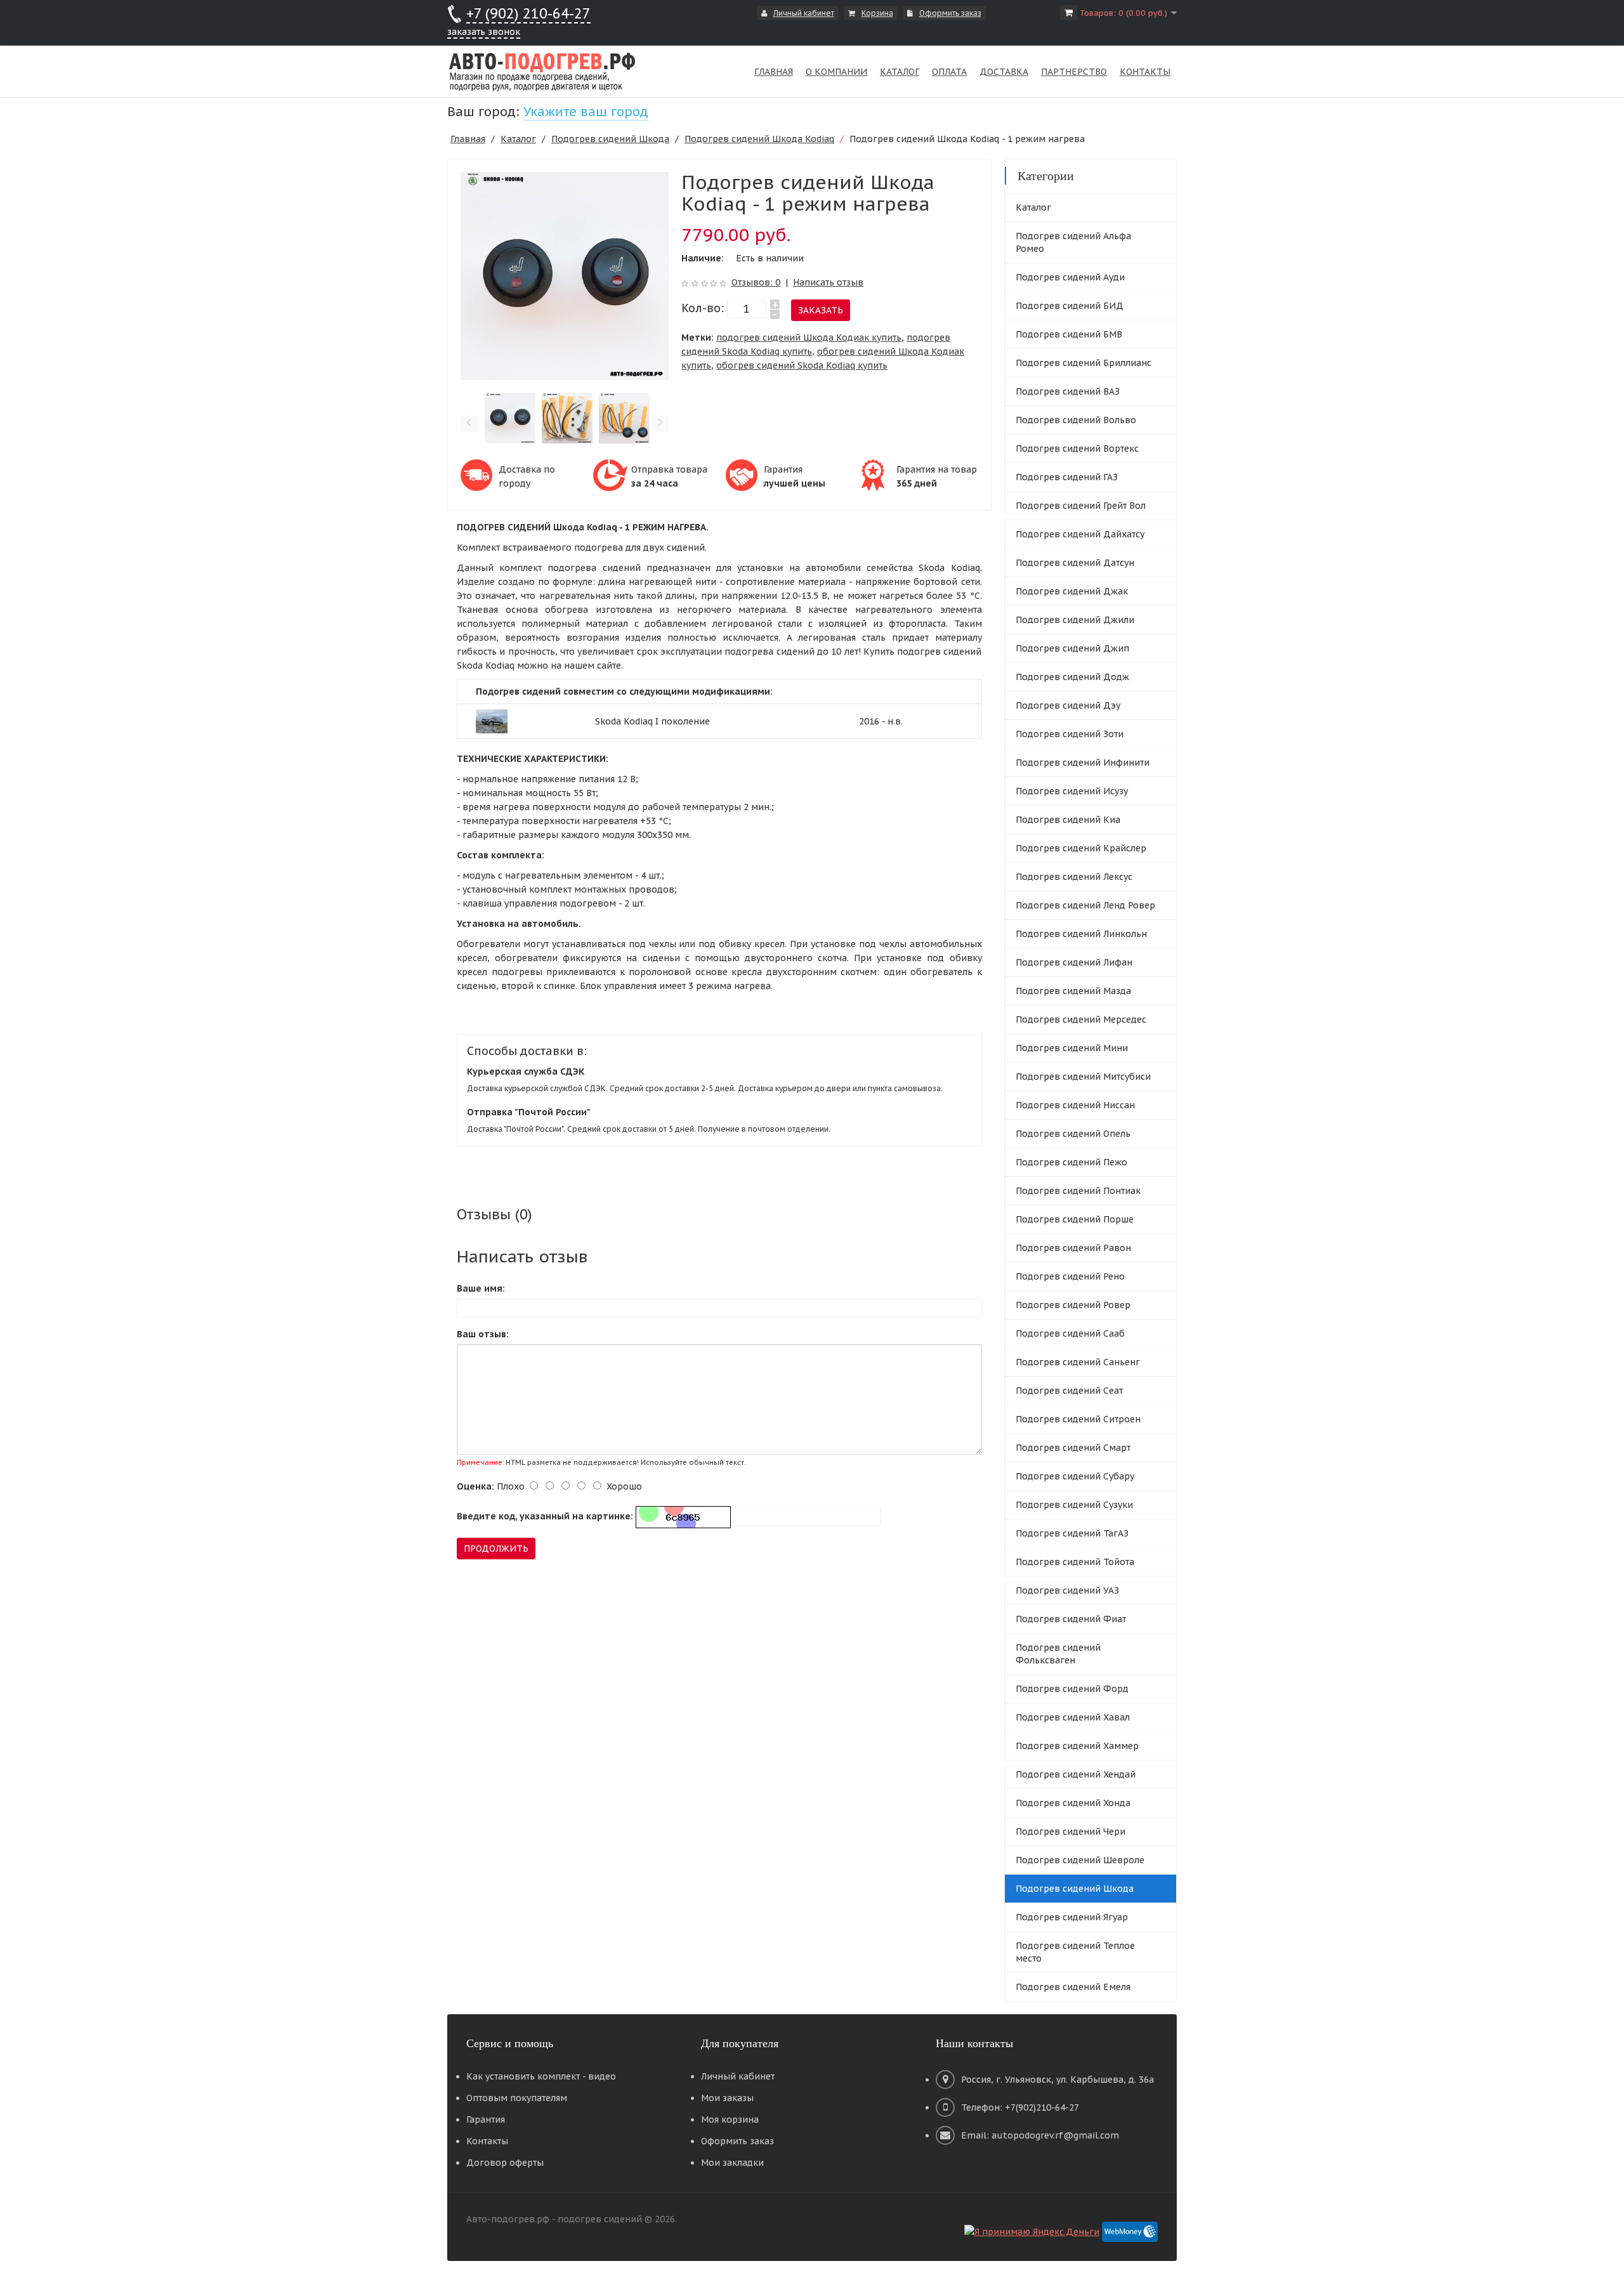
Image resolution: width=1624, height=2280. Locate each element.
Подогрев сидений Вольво (1076, 420)
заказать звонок (484, 32)
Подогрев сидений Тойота (1075, 1562)
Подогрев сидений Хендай (1076, 1774)
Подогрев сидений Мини (1072, 1048)
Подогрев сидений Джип (1072, 648)
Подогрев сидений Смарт (1073, 1448)
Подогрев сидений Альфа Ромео (1073, 242)
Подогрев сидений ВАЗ (1068, 391)
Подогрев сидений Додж (1072, 677)
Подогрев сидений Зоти (1070, 734)
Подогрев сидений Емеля (1073, 1987)
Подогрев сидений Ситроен (1078, 1419)
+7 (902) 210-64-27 (528, 13)
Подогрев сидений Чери (1071, 1831)
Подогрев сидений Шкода (610, 139)
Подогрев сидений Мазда (1073, 991)
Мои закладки (732, 2163)
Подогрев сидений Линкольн (1081, 934)
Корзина (877, 13)
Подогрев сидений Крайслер (1081, 848)
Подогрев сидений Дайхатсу (1080, 534)
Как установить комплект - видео (541, 2076)
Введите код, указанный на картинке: (545, 1516)
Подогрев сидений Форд (1072, 1689)
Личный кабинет (804, 13)
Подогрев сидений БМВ (1069, 334)
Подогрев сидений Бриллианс (1084, 363)
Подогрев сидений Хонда (1073, 1803)
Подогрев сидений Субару (1075, 1476)
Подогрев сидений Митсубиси (1083, 1077)
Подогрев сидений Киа (1068, 820)
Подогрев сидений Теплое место (1075, 1952)
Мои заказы (727, 2098)
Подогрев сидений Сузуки (1074, 1505)
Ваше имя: (481, 1288)
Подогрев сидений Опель (1073, 1134)
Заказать (821, 310)
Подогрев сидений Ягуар (1072, 1917)
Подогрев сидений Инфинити (1083, 763)
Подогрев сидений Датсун (1075, 563)
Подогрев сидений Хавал (1073, 1717)
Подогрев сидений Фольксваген (1058, 1654)
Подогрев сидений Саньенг (1078, 1362)
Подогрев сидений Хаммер (1077, 1746)
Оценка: (475, 1486)
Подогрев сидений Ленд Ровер (1085, 905)
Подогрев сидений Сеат (1069, 1391)
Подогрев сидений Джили (1075, 620)
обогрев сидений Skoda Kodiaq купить (802, 365)
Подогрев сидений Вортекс (1077, 449)
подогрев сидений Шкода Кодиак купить (809, 337)
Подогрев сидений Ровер (1073, 1305)
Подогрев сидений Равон (1073, 1248)
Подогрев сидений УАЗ (1067, 1590)
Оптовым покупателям (517, 2098)
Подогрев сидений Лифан (1074, 962)
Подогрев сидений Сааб (1070, 1333)
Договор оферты (505, 2163)
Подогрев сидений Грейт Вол (1081, 506)
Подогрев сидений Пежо (1071, 1162)
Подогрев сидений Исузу (1072, 791)
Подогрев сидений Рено (1070, 1276)
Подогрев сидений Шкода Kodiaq (759, 139)
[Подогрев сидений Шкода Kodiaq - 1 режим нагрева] (565, 275)
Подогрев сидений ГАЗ (1067, 477)
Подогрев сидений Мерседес (1081, 1019)
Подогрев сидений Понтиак (1078, 1191)
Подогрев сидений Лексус (1074, 877)
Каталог (518, 139)
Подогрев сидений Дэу (1068, 705)
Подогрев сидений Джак (1072, 591)
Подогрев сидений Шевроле (1080, 1860)
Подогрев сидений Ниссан (1075, 1105)
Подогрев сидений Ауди (1070, 277)
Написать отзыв (828, 282)
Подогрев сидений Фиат (1071, 1619)
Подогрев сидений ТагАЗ (1072, 1533)
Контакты (487, 2141)
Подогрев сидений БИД (1070, 306)
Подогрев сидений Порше (1075, 1219)
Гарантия (486, 2119)
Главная (468, 139)
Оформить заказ (950, 13)
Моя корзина (730, 2119)
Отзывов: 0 (756, 282)
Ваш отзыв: (483, 1334)
